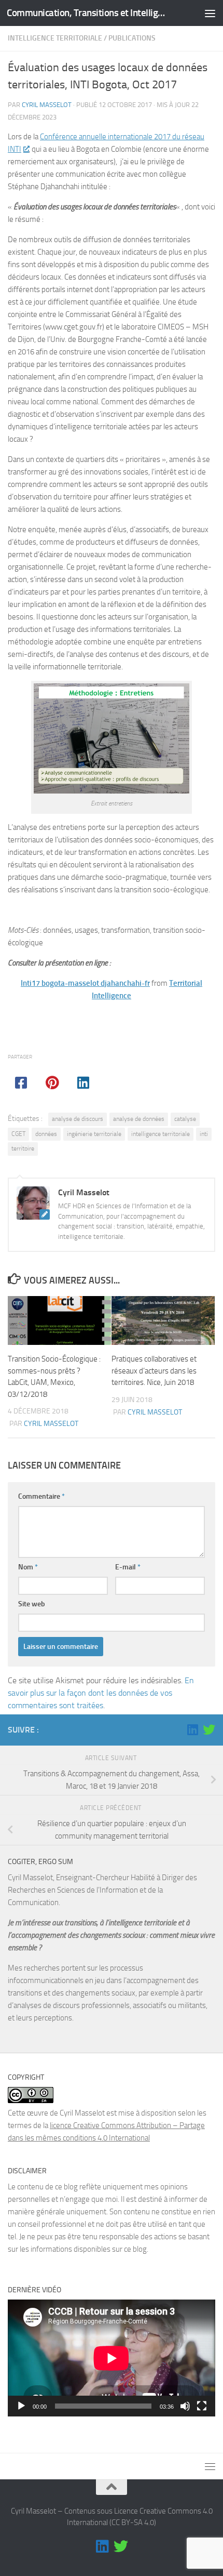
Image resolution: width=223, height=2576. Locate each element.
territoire (23, 1148)
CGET (18, 1134)
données (46, 1134)
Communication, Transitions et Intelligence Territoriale (87, 13)
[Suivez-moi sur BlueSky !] (209, 1729)
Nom (28, 1567)
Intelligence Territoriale (55, 38)
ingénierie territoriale (94, 1134)
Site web (32, 1604)
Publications (132, 38)
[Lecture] (21, 2406)
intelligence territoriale (161, 1134)
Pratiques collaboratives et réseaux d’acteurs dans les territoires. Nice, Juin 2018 (154, 1371)
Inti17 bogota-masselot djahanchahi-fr (85, 983)
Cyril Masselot (47, 105)
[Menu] (210, 13)
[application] (112, 2358)
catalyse (185, 1119)
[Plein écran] (202, 2406)
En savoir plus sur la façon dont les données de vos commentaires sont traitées (101, 1693)
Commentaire (41, 1496)
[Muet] (185, 2406)
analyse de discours (78, 1119)
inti (204, 1134)
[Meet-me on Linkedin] (192, 1729)
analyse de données (139, 1119)
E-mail (128, 1567)
